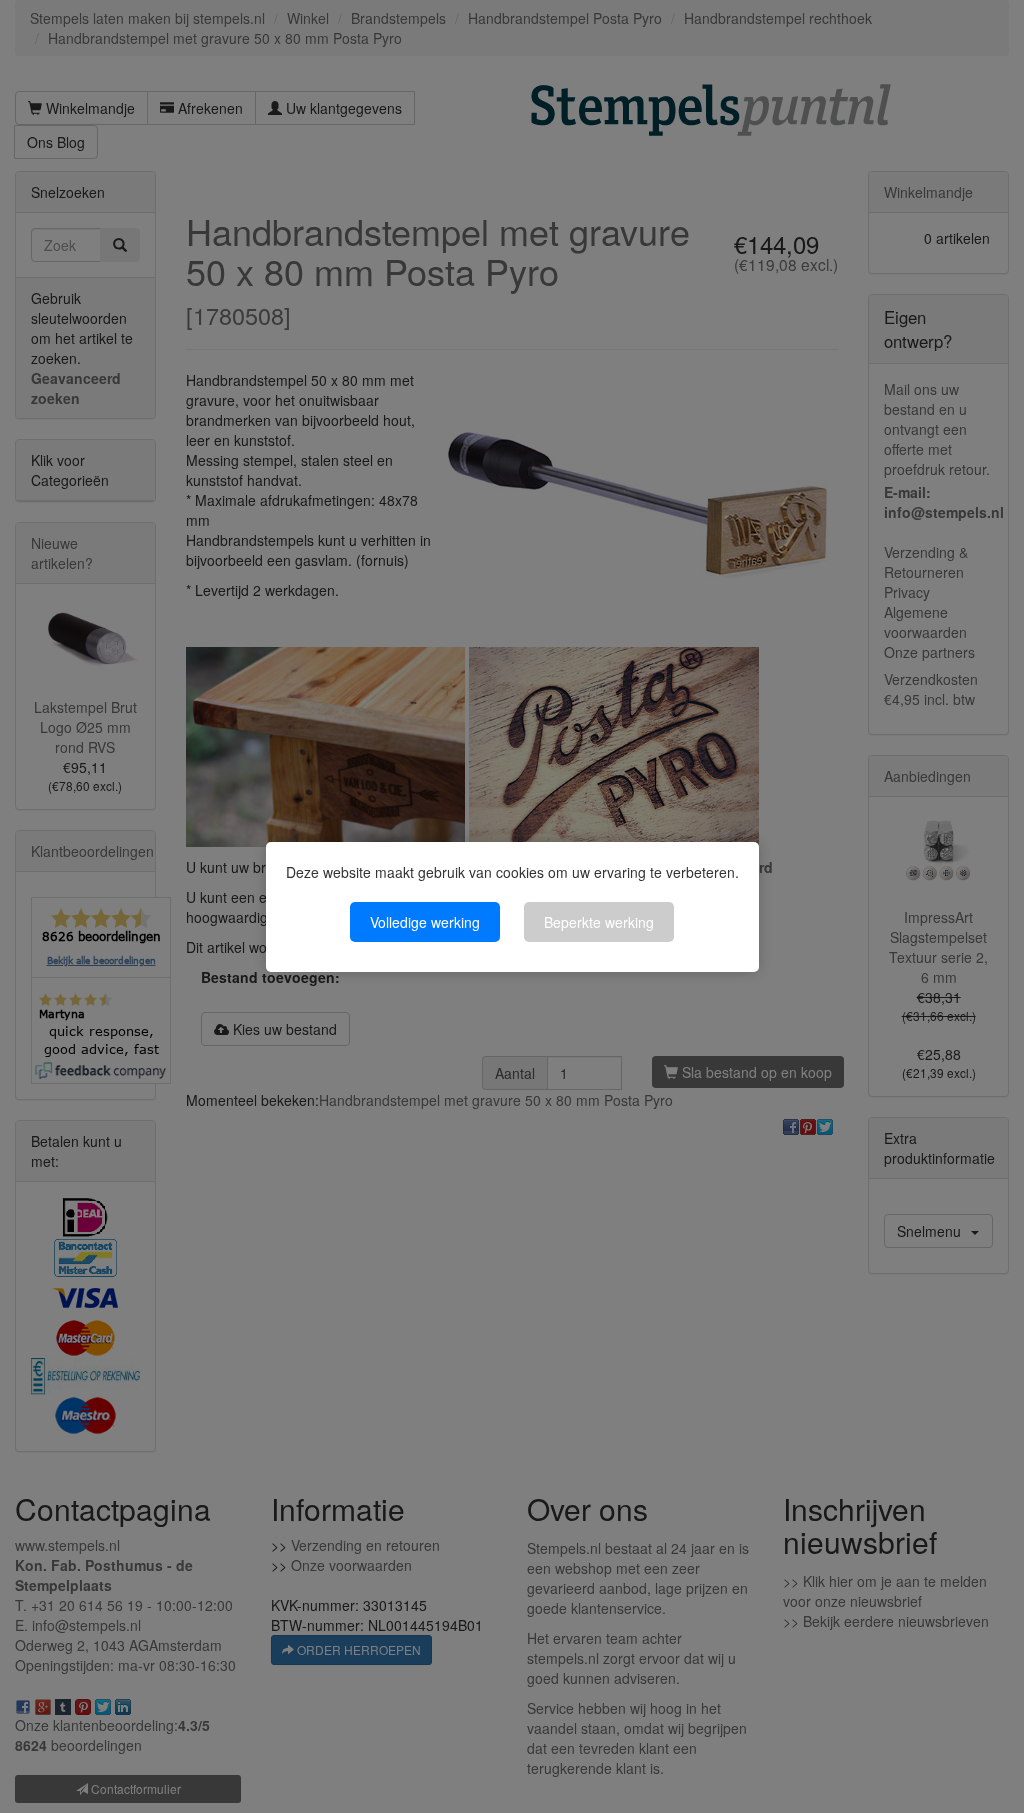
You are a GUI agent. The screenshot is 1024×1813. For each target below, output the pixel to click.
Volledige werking (425, 922)
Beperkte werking (599, 922)
